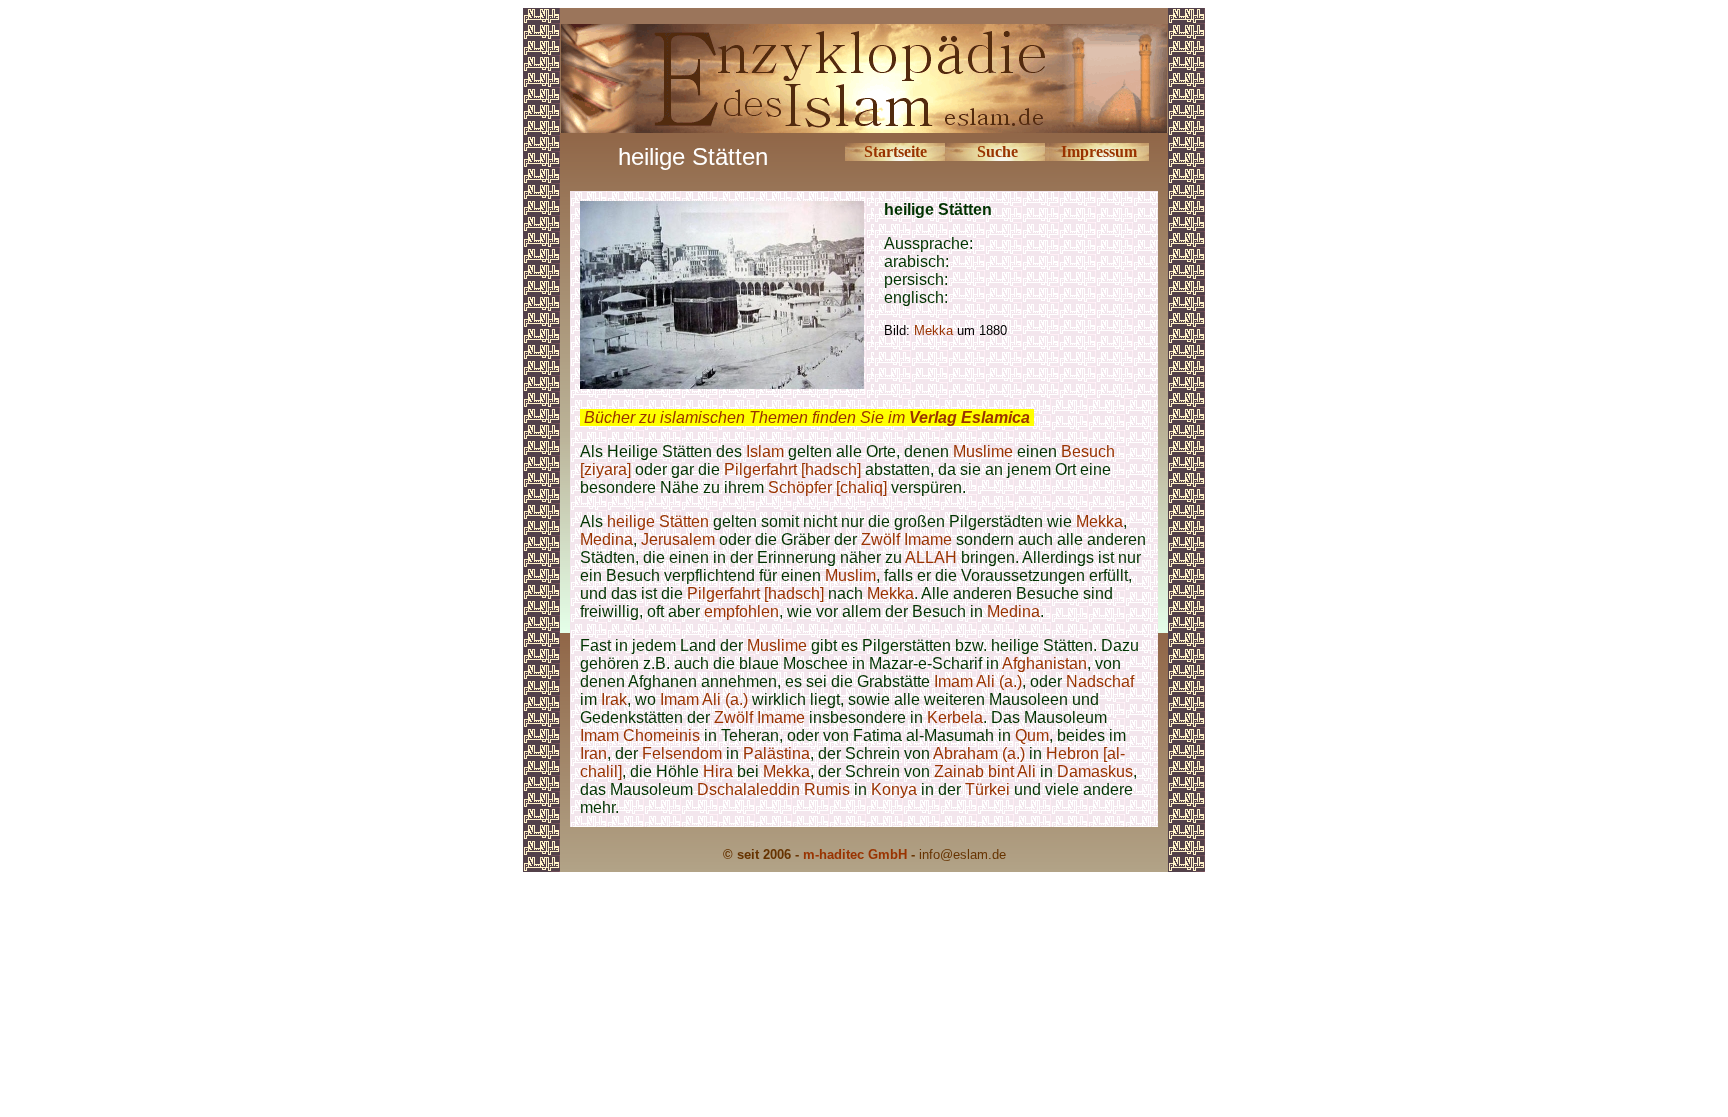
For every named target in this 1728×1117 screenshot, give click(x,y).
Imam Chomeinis (640, 735)
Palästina (776, 753)
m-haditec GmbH (855, 854)
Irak (614, 699)
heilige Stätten (658, 521)
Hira (718, 771)
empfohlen (741, 611)
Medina (606, 539)
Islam (765, 451)
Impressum (1099, 151)
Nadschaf (1100, 681)
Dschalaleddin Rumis (773, 789)
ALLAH (931, 557)
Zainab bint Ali (987, 771)
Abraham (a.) (979, 753)
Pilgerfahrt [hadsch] (792, 469)
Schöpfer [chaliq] (829, 487)
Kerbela (955, 717)
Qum (1032, 735)
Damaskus (1095, 771)
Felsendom (682, 753)
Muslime (983, 451)
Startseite (895, 151)
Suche (997, 151)
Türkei (987, 789)
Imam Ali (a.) (978, 681)
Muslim (850, 575)
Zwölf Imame (906, 539)
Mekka (1099, 521)
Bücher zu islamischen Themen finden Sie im (807, 417)
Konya (894, 789)
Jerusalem (678, 539)
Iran (593, 753)
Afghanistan (1044, 663)
